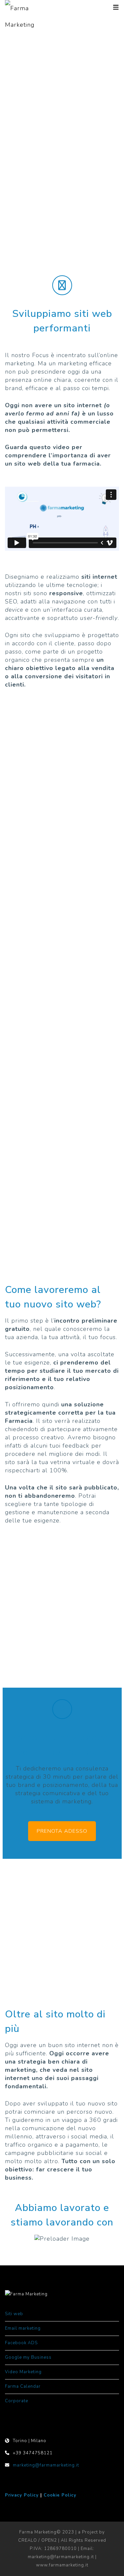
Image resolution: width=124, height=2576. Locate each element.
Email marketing (23, 2328)
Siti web (14, 2314)
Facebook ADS (21, 2343)
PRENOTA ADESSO (62, 1831)
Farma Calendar (23, 2386)
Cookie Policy (60, 2495)
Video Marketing (24, 2372)
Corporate (17, 2401)
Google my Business (28, 2357)
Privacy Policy (22, 2495)
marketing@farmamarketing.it (46, 2465)
